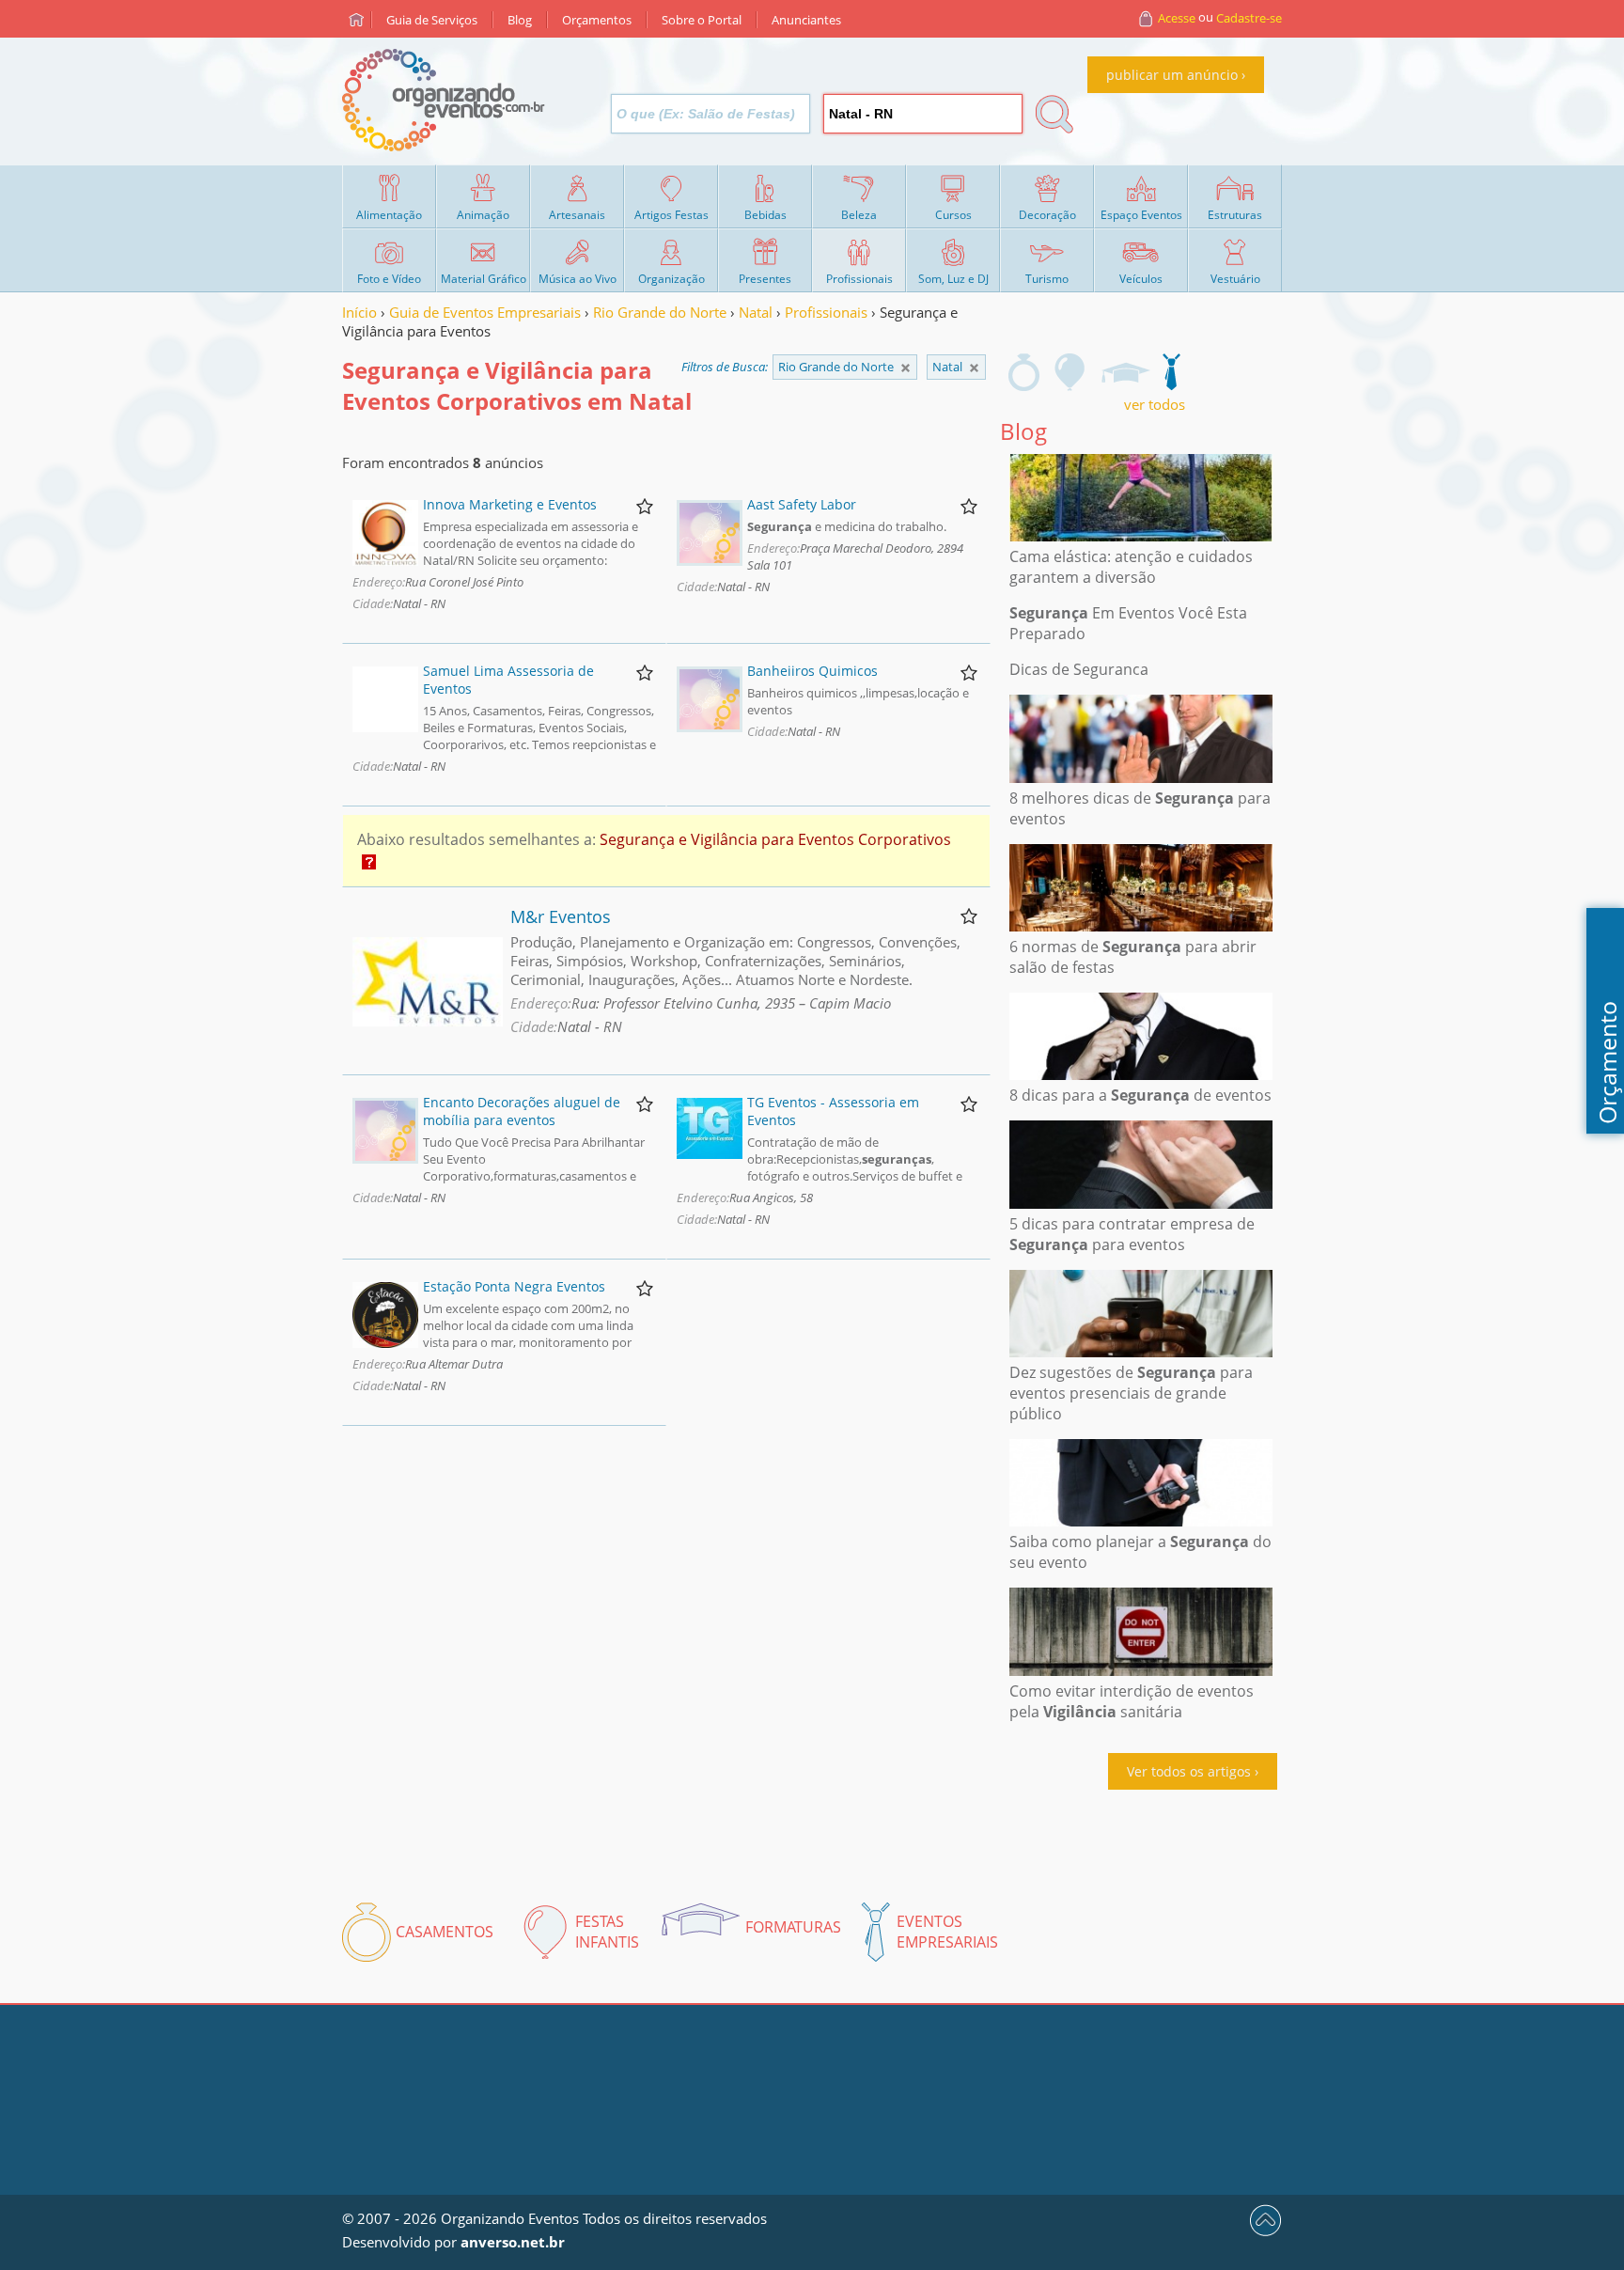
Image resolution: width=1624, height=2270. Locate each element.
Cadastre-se (1249, 18)
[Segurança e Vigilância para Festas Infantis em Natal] (1070, 372)
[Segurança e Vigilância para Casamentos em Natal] (1024, 372)
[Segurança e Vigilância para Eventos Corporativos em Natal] (1171, 372)
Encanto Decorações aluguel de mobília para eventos (522, 1111)
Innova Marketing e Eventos (510, 504)
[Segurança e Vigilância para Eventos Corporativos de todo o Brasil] (906, 368)
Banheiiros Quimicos (812, 671)
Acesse (1177, 18)
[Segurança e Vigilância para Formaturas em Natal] (1125, 372)
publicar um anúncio (1172, 75)
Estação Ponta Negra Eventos (514, 1286)
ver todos (1155, 404)
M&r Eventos (561, 916)
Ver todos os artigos (1189, 1771)
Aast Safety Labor (802, 504)
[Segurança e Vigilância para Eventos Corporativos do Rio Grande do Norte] (974, 368)
